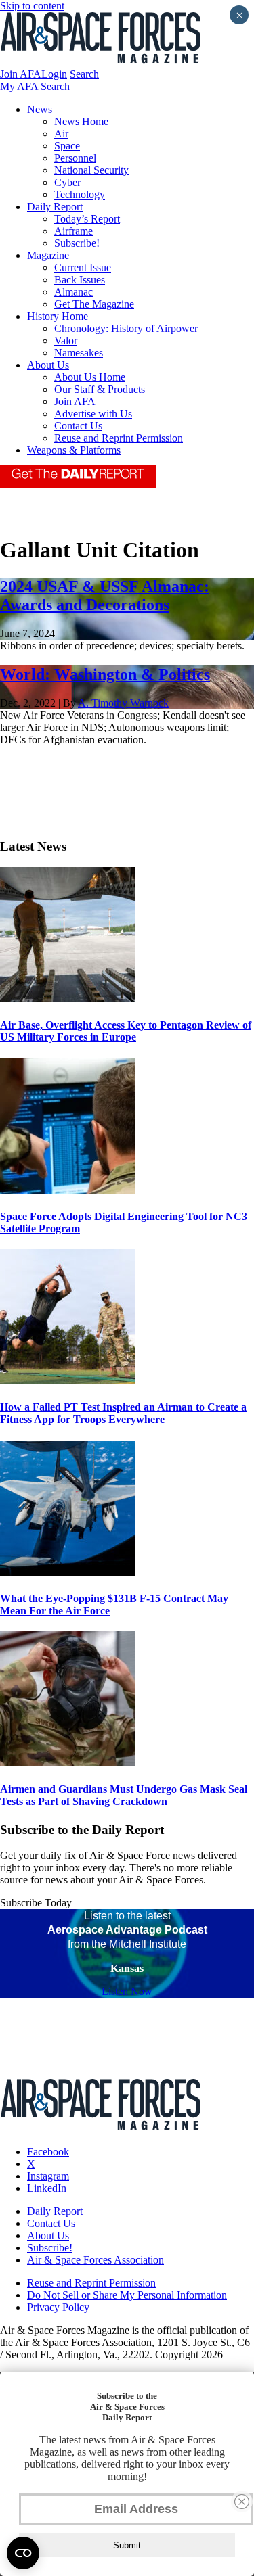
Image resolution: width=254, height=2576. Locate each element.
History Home (58, 316)
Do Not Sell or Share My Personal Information (127, 2295)
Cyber (67, 182)
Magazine (48, 255)
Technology (80, 194)
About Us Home (90, 377)
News (40, 109)
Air (61, 134)
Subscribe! (77, 243)
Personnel (75, 158)
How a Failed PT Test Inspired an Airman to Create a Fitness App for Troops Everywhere (123, 1413)
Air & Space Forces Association (96, 2260)
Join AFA (21, 74)
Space (67, 146)
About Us (48, 365)
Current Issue (83, 267)
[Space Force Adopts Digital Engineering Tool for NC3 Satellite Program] (68, 1190)
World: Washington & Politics (105, 674)
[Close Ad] (242, 2502)
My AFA (19, 86)
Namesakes (79, 353)
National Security (91, 170)
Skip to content (32, 6)
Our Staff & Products (100, 389)
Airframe (73, 231)
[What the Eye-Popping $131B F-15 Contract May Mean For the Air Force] (68, 1572)
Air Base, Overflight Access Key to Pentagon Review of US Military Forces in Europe (126, 1031)
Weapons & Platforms (74, 450)
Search (84, 74)
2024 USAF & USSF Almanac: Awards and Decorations (105, 595)
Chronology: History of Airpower (126, 328)
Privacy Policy (58, 2307)
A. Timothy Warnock (123, 703)
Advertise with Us (93, 414)
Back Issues (80, 280)
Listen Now (127, 1991)
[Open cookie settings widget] (23, 2553)
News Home (81, 121)
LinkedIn (47, 2188)
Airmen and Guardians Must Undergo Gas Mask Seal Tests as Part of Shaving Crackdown (124, 1795)
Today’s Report (87, 219)
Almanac (73, 292)
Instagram (48, 2176)
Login (54, 74)
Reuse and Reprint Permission (119, 438)
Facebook (48, 2152)
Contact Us (78, 426)
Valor (66, 341)
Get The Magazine (94, 304)
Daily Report (55, 207)
